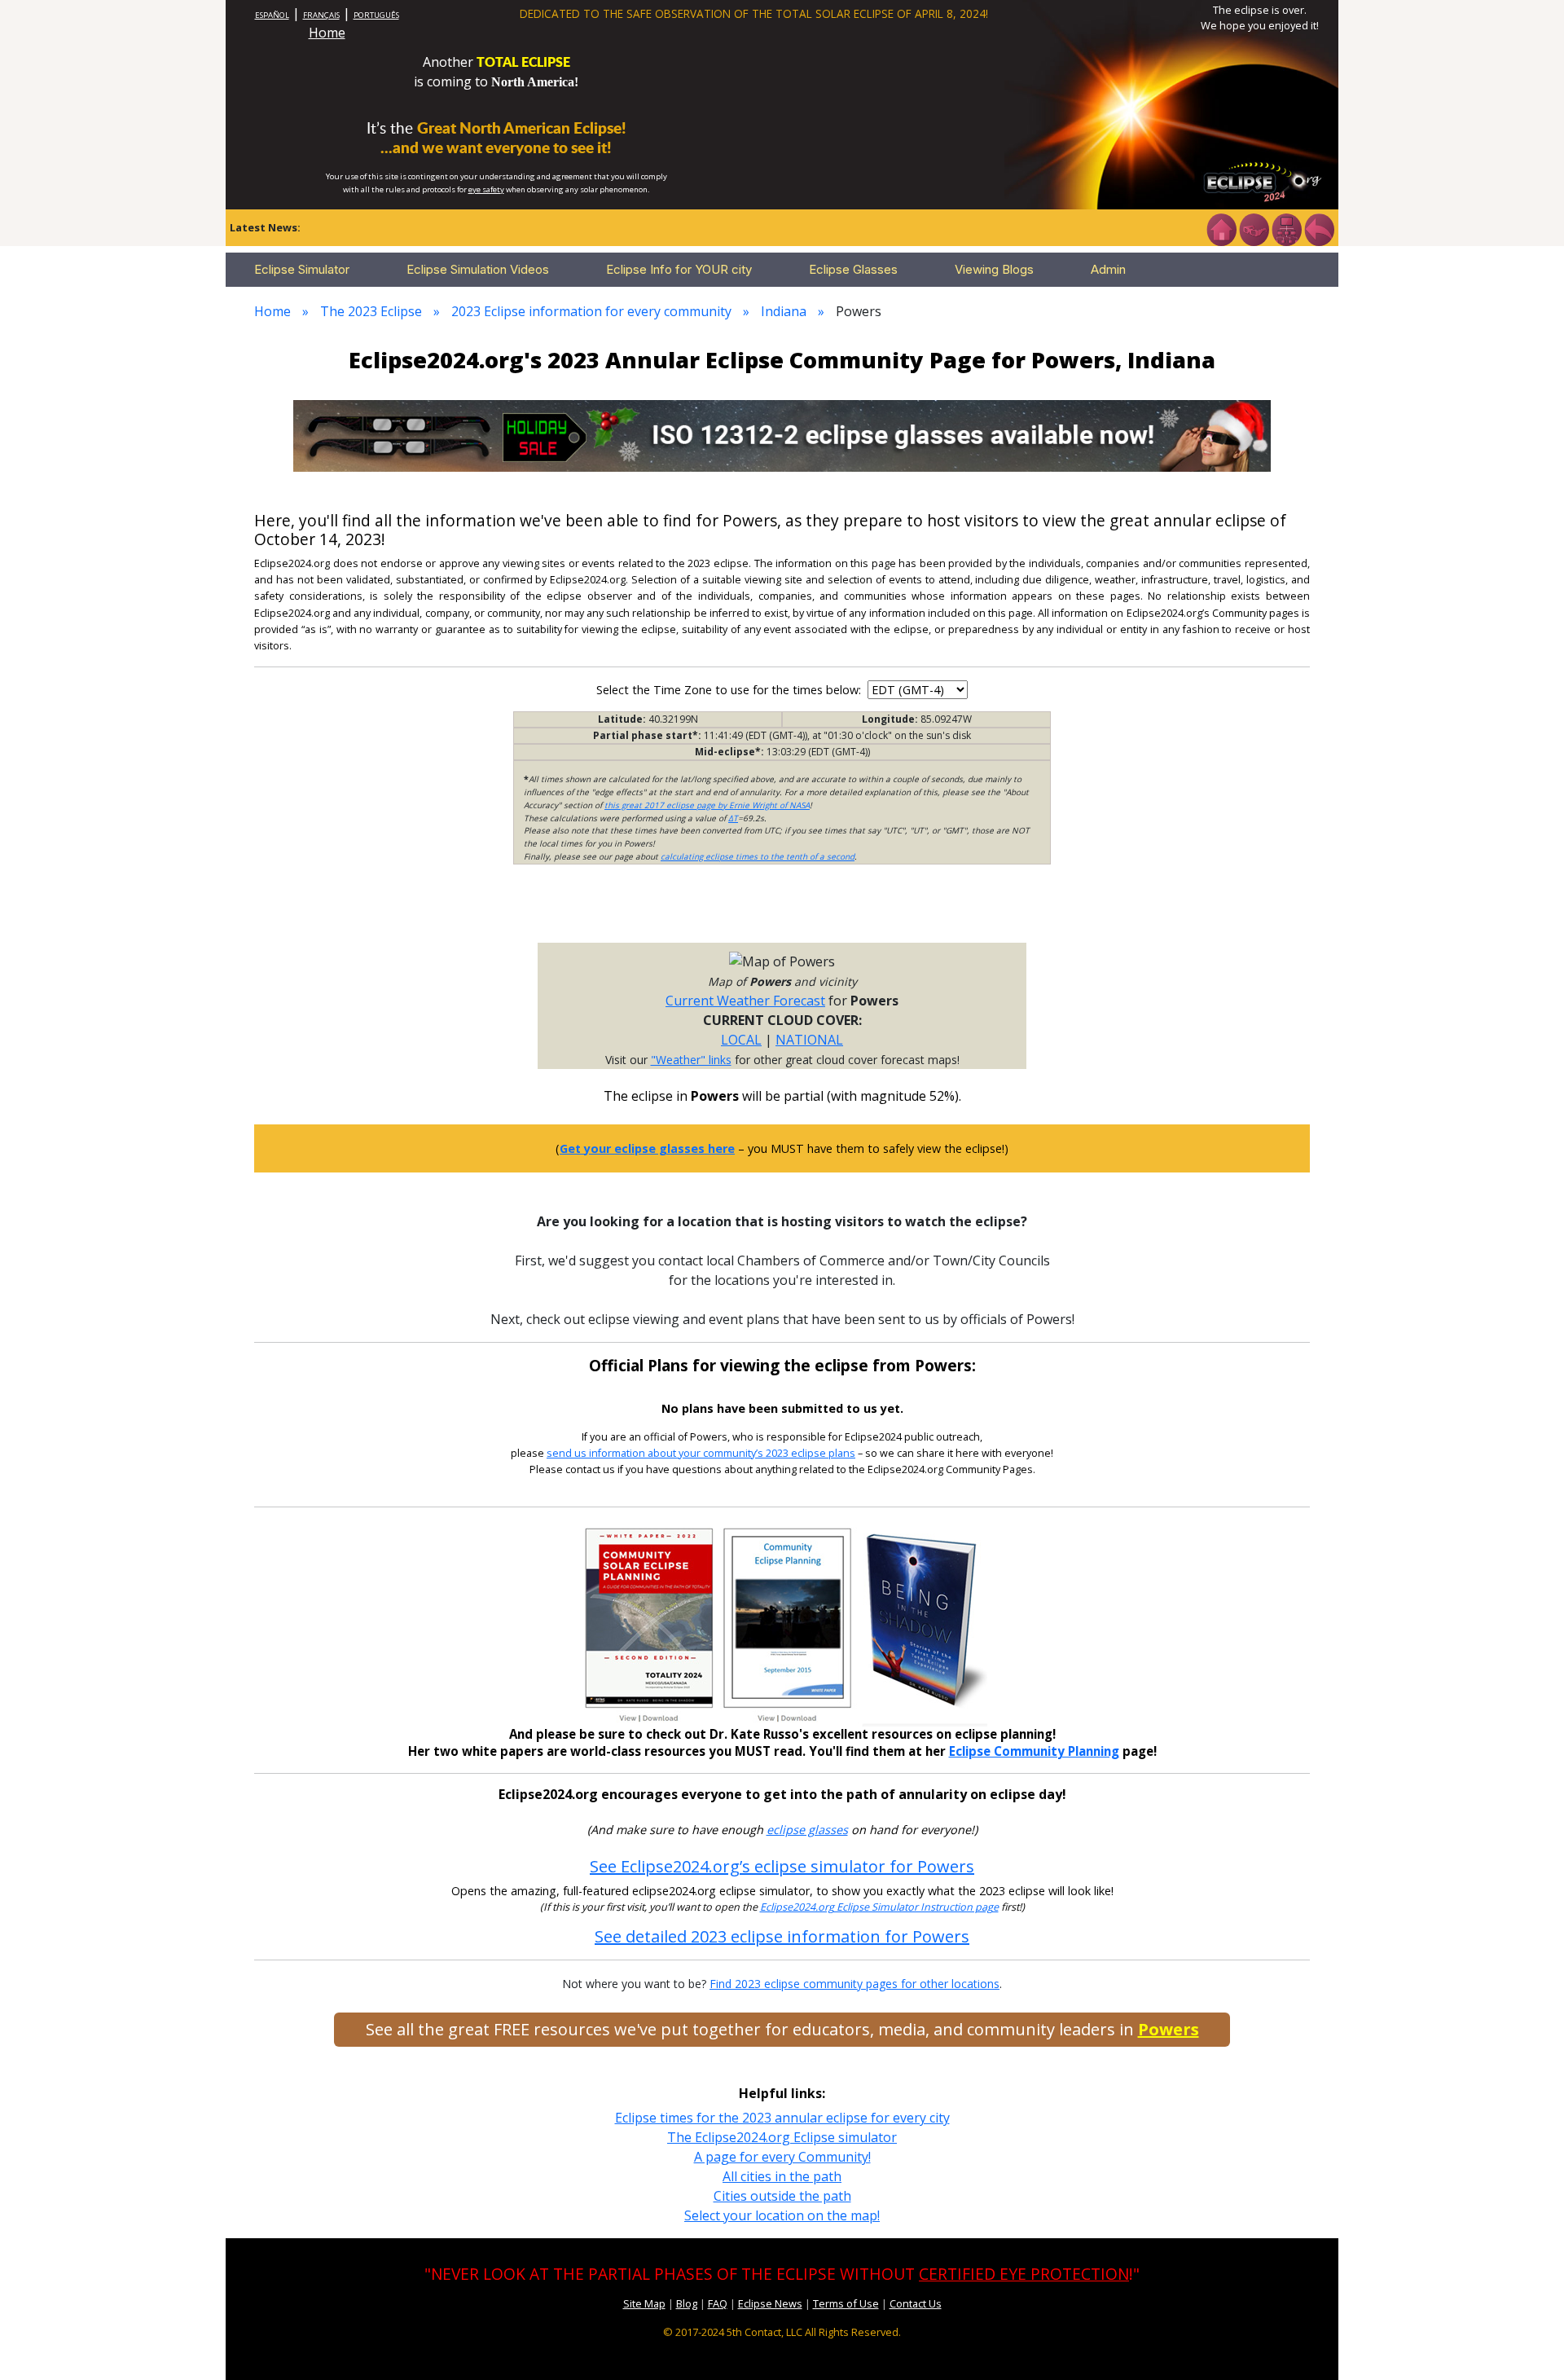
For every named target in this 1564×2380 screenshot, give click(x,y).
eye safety (486, 189)
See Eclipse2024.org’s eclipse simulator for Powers (782, 1866)
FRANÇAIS (321, 15)
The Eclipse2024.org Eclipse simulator (782, 2137)
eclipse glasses (807, 1830)
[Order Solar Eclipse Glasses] (782, 434)
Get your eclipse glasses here (647, 1148)
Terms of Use (846, 2303)
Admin (1108, 269)
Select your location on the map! (782, 2215)
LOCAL (741, 1040)
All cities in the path (782, 2176)
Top (1528, 2343)
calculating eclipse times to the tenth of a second (758, 856)
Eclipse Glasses (853, 269)
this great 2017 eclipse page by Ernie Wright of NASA (707, 805)
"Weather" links (691, 1060)
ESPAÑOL (272, 15)
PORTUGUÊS (376, 15)
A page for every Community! (782, 2157)
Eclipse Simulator (302, 269)
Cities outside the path (782, 2196)
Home (327, 33)
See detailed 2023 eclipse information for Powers (782, 1936)
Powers (1169, 2029)
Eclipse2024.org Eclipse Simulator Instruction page (879, 1907)
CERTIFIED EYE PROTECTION (1024, 2274)
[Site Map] (1286, 228)
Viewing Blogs (994, 269)
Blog (687, 2303)
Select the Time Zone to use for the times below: (730, 690)
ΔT (733, 818)
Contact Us (916, 2303)
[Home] (1221, 228)
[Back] (1319, 228)
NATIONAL (809, 1040)
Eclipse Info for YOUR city (679, 269)
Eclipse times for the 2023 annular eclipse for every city (782, 2118)
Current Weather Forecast (745, 1001)
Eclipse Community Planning (1034, 1751)
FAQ (718, 2303)
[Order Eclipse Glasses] (1254, 228)
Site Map (644, 2303)
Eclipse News (770, 2303)
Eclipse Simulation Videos (478, 269)
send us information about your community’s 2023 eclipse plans (701, 1453)
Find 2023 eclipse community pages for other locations (854, 1984)
